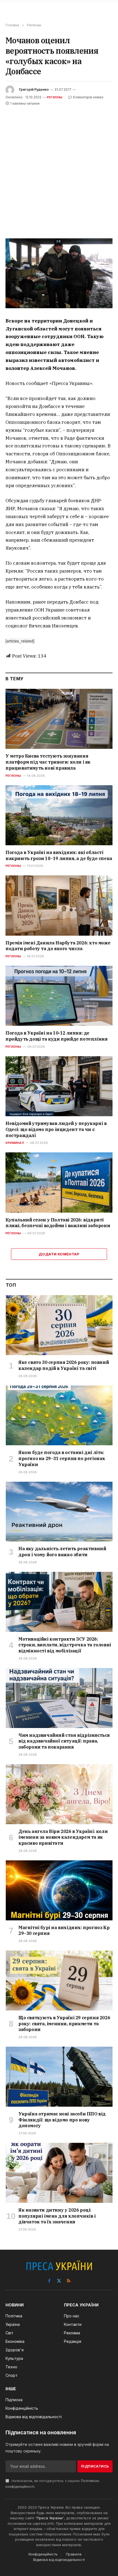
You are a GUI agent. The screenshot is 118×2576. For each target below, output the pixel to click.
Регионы (55, 97)
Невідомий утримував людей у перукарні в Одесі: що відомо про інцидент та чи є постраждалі (56, 1129)
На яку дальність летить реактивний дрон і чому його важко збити (62, 1552)
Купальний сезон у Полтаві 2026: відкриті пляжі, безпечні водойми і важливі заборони (58, 1223)
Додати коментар (59, 1254)
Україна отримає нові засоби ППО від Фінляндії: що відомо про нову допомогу (62, 2120)
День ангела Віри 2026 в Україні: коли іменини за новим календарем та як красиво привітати (63, 1837)
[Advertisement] (59, 169)
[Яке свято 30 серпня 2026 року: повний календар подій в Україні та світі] (59, 1325)
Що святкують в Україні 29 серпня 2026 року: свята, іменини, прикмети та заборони (64, 2024)
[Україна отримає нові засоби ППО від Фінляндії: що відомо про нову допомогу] (59, 2077)
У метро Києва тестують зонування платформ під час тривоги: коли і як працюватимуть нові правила (48, 762)
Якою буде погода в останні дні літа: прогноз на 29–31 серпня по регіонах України (62, 1458)
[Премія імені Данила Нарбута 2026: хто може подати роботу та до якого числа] (59, 905)
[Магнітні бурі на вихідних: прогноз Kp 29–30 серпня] (59, 1890)
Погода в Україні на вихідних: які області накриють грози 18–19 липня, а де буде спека (59, 855)
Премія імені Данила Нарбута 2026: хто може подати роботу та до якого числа (58, 946)
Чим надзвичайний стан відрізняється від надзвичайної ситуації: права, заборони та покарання (64, 1741)
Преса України (50, 2518)
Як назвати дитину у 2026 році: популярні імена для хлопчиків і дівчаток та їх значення (57, 2216)
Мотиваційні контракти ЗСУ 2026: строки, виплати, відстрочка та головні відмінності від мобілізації (65, 1645)
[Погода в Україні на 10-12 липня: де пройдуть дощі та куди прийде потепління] (59, 996)
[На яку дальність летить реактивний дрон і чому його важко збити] (59, 1512)
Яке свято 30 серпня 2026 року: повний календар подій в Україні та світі (64, 1365)
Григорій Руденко (34, 89)
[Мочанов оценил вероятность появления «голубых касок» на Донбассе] (59, 273)
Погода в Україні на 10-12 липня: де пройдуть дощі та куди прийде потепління (56, 1036)
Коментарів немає (88, 97)
